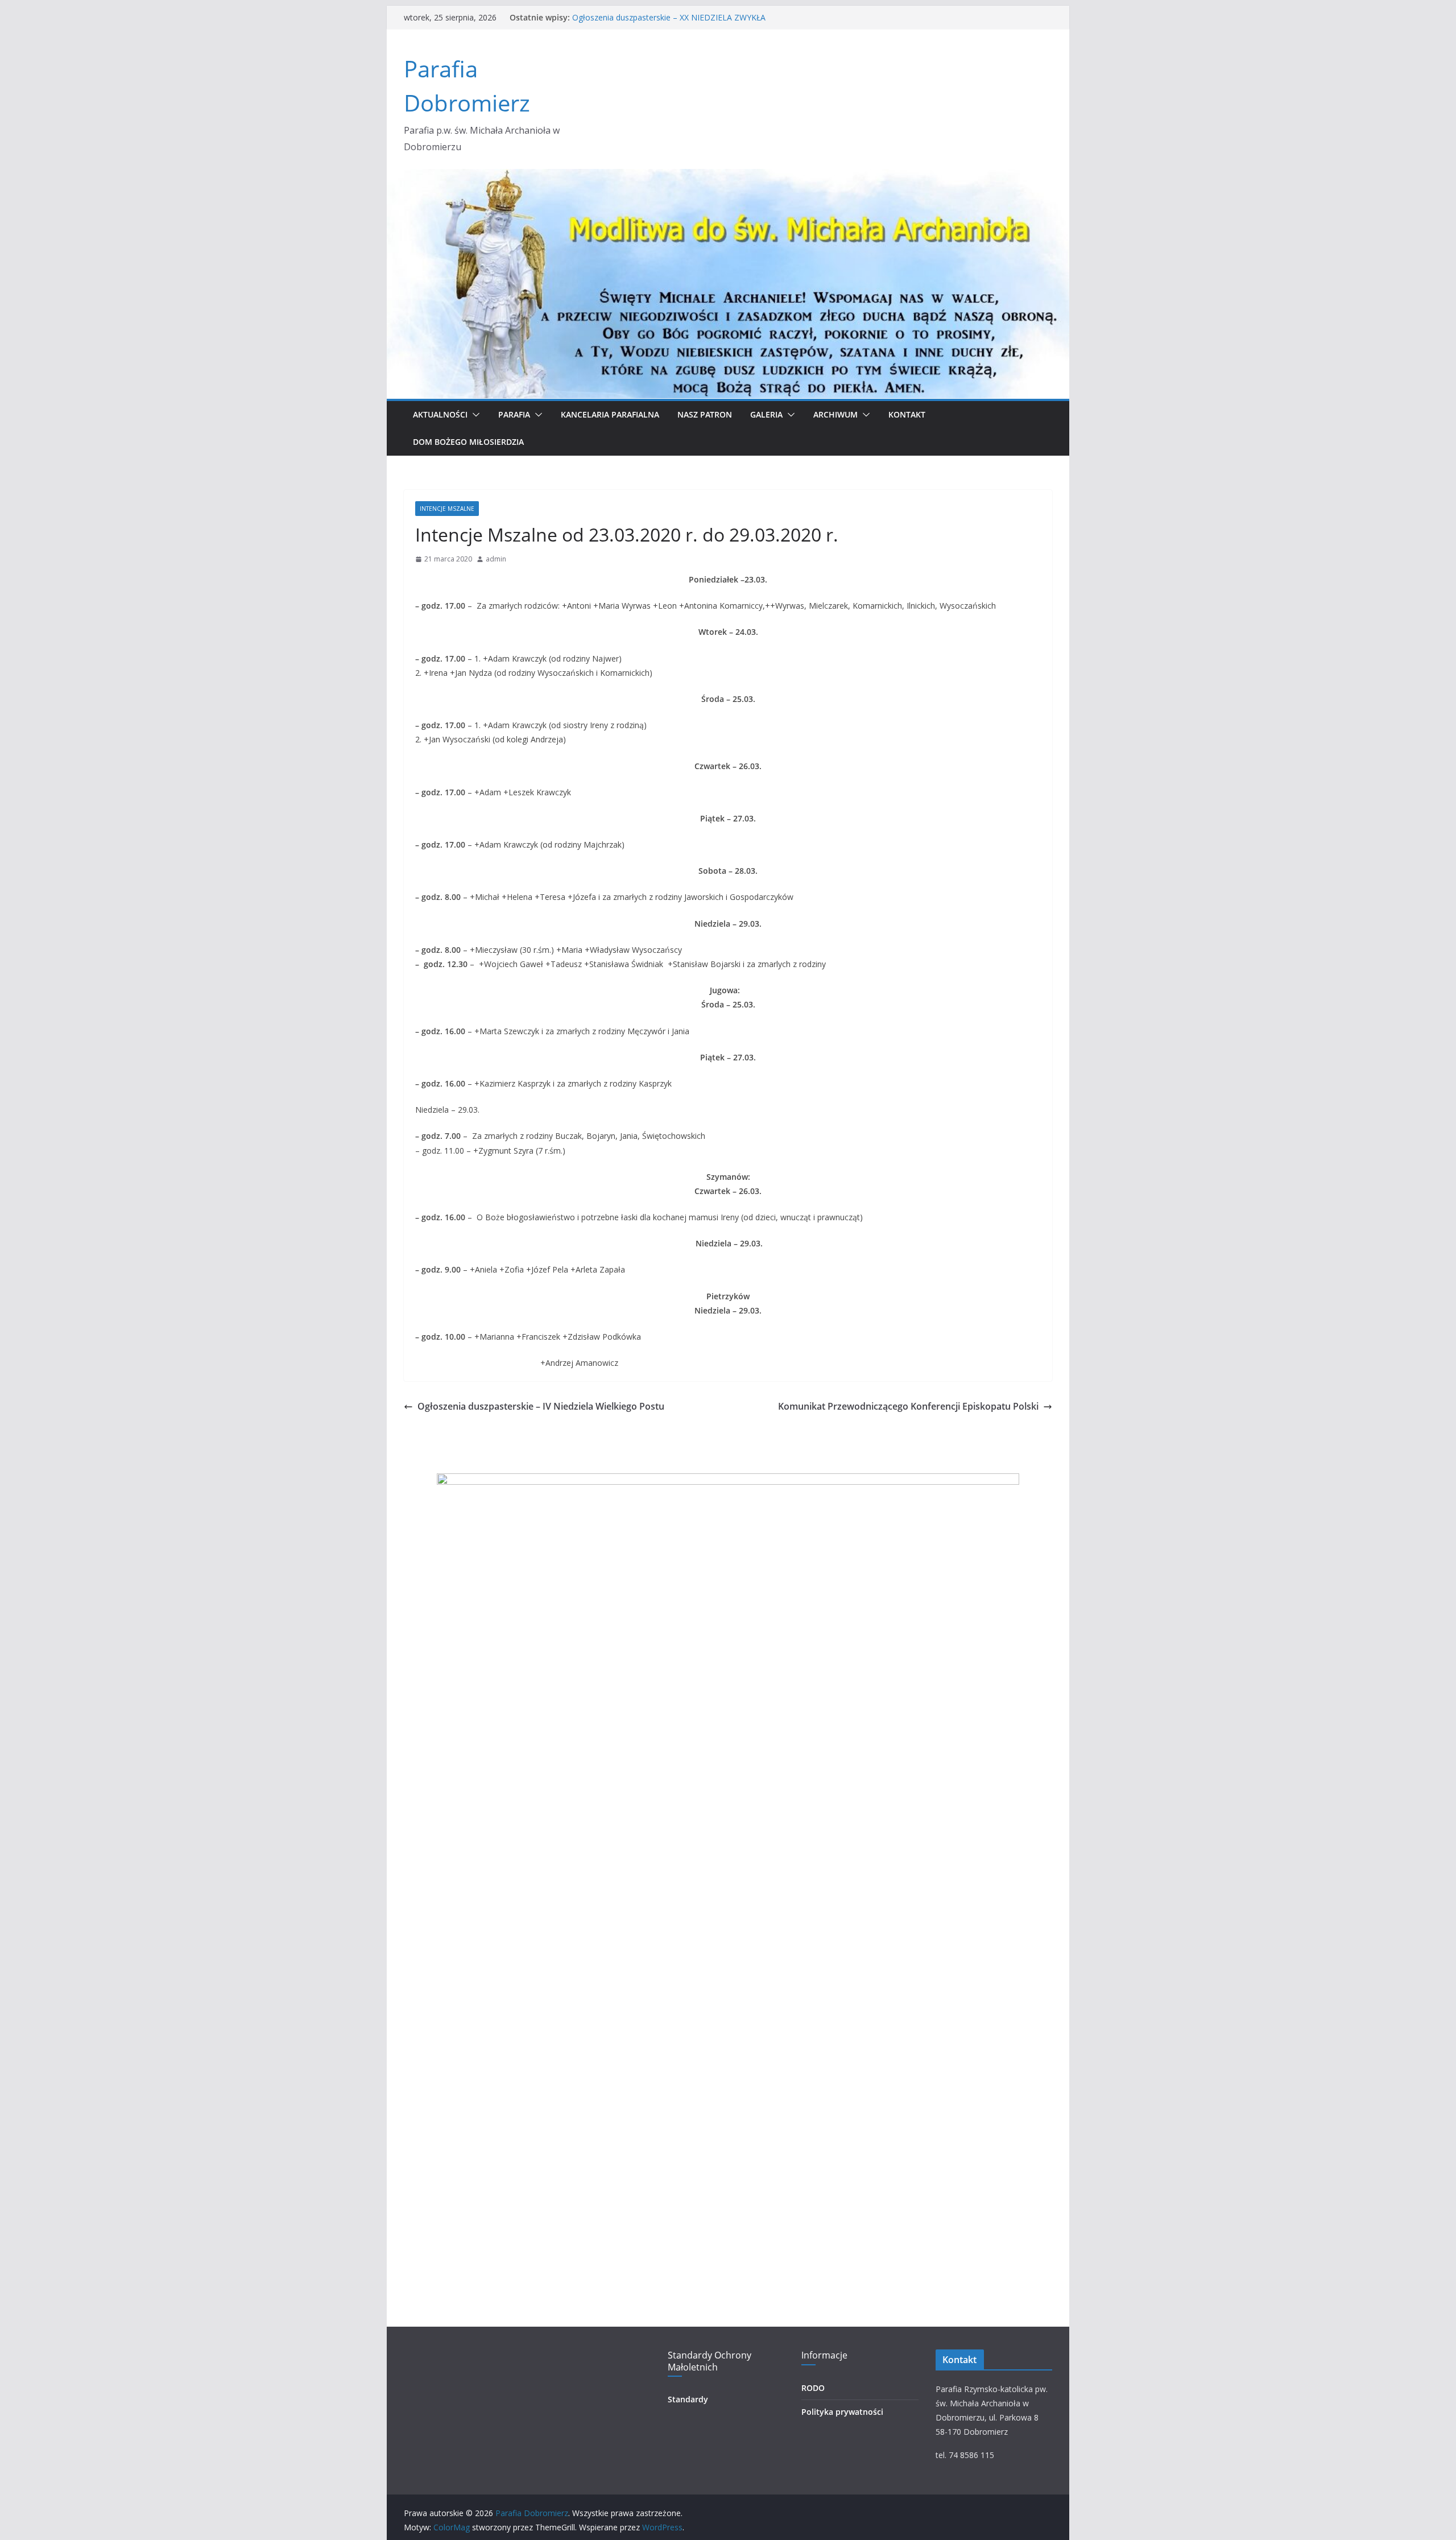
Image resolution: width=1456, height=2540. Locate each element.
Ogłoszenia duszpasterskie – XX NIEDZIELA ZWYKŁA (669, 17)
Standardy (688, 2399)
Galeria (766, 414)
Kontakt (907, 414)
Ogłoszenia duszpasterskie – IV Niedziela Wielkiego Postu (541, 1406)
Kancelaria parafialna (610, 414)
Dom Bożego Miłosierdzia (468, 442)
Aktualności (440, 414)
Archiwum (835, 414)
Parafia (514, 414)
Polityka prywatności (842, 2412)
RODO (813, 2388)
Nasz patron (705, 414)
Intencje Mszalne (447, 509)
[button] (474, 415)
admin (496, 559)
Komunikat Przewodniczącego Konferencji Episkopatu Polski (908, 1406)
